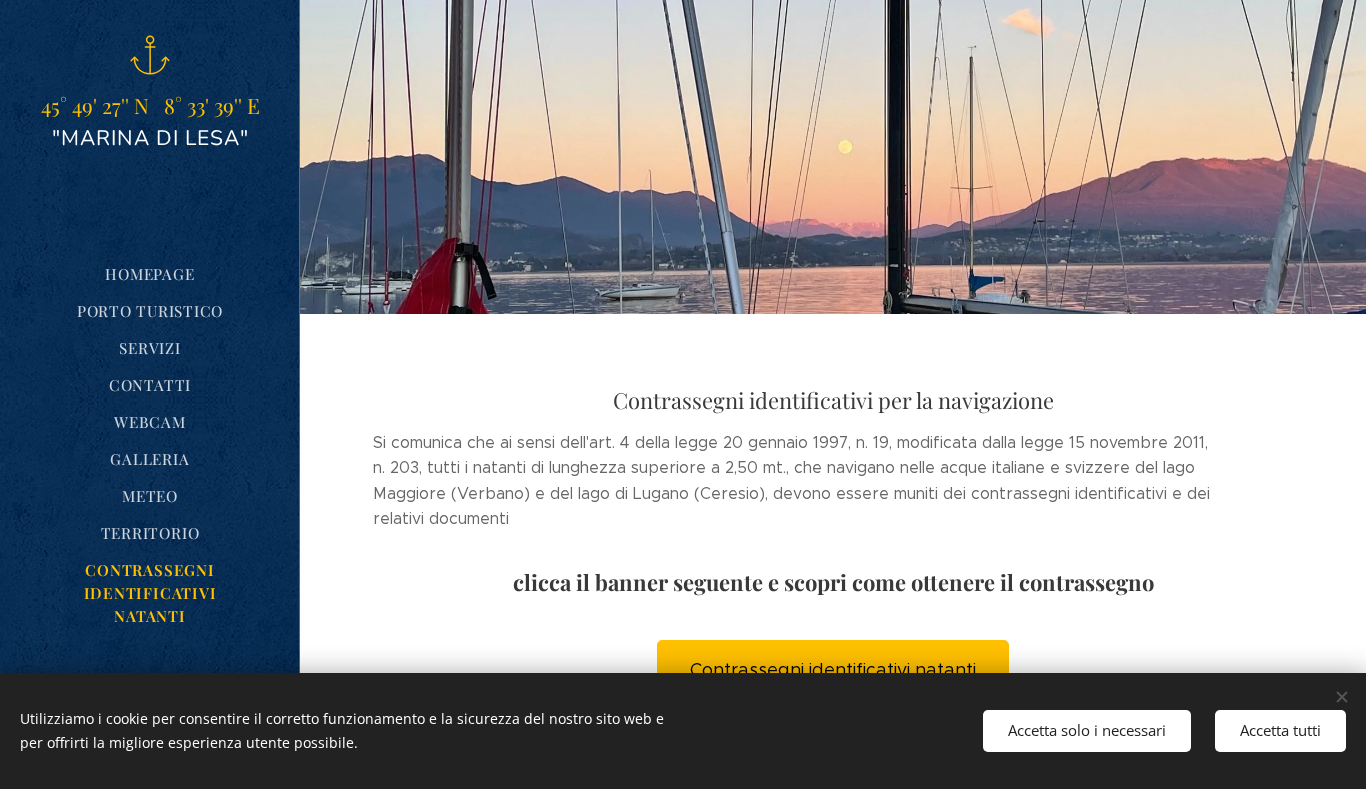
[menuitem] (150, 274)
